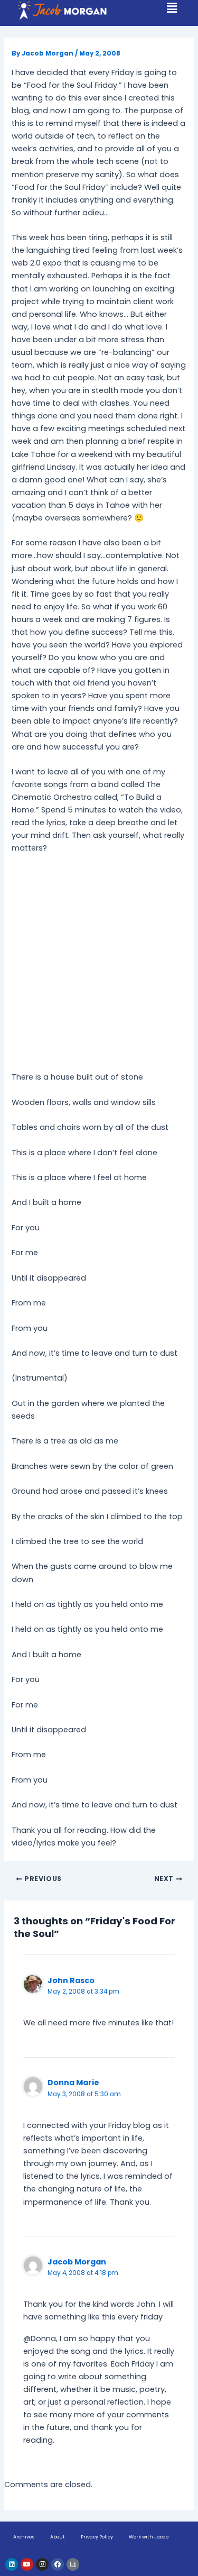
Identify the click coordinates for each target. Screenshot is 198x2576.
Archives (24, 2537)
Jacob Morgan (77, 2262)
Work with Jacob (149, 2537)
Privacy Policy (97, 2537)
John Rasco (71, 1980)
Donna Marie (73, 2082)
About (58, 2537)
